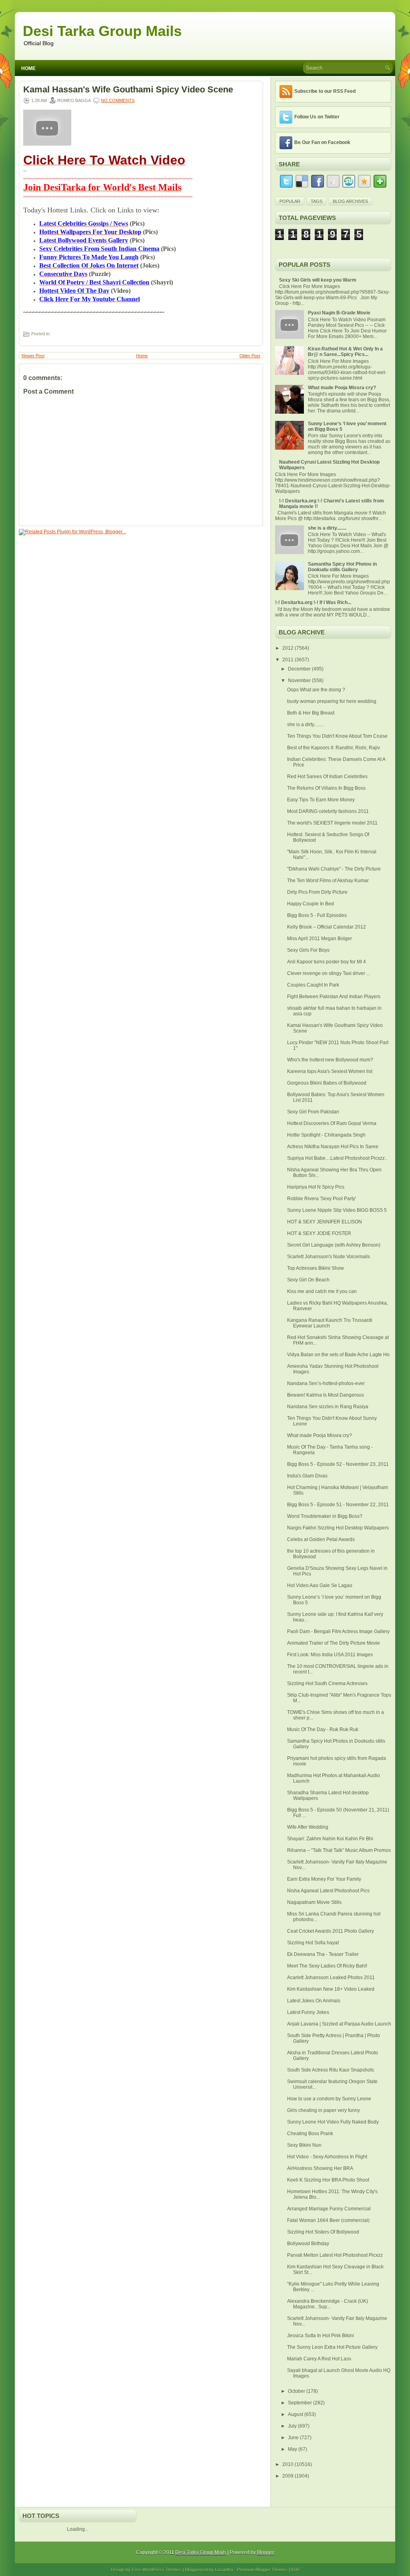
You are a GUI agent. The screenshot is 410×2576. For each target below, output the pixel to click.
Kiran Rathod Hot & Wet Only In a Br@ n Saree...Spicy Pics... (345, 352)
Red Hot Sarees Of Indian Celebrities (327, 777)
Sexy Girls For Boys (308, 950)
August (296, 2414)
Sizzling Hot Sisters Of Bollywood (323, 2232)
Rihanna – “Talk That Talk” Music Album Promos (339, 1850)
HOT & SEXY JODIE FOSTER (319, 1233)
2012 (288, 648)
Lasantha (224, 2570)
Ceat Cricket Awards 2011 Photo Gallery (331, 1931)
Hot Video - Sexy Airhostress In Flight (327, 2157)
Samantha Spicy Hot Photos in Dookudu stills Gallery (342, 567)
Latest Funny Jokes (308, 2012)
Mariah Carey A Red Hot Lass (319, 2359)
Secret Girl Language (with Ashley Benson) (334, 1245)
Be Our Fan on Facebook (322, 142)
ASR (295, 2570)
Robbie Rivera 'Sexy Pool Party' (322, 1199)
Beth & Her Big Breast (311, 713)
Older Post (250, 356)
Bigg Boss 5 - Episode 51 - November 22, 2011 (338, 1505)
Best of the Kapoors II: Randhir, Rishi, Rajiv (334, 748)
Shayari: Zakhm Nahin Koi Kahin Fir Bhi (330, 1839)
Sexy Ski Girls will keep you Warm (318, 280)
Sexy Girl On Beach (308, 1280)
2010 (288, 2464)
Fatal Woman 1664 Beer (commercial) (328, 2220)
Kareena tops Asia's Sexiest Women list (330, 1071)
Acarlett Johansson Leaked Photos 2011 (331, 1978)
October (297, 2391)
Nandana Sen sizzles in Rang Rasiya (328, 1407)
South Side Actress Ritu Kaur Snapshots (331, 2070)
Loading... (78, 2529)
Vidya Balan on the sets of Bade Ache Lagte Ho (338, 1355)
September (300, 2403)
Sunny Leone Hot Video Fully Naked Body (333, 2122)
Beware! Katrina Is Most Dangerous (326, 1395)
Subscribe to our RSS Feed (325, 91)
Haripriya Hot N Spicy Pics (316, 1187)
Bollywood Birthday (308, 2244)
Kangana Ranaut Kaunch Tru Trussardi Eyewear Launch (330, 1323)
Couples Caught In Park (313, 985)
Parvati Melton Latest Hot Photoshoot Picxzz (335, 2255)
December (300, 669)
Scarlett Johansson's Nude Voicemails (329, 1257)
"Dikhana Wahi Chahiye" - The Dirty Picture (334, 869)
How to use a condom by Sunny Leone (329, 2099)
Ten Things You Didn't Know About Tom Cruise (337, 736)
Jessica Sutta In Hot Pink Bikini (321, 2336)
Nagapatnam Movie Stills (314, 1902)
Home (28, 68)
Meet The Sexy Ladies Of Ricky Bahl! (327, 1966)
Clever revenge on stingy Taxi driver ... (329, 973)
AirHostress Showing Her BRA (320, 2168)
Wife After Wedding (308, 1827)
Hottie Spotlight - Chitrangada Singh (326, 1135)
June (294, 2438)
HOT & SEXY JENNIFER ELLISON (325, 1222)
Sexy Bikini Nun (304, 2145)
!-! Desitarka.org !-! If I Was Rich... (313, 602)
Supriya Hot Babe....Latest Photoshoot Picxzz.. (337, 1158)
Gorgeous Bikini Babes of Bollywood (327, 1083)
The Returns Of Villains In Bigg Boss (326, 788)
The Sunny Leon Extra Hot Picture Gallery (332, 2347)
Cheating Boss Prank (310, 2134)
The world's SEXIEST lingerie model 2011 (332, 823)
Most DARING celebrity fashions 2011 (328, 811)
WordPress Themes (162, 2570)
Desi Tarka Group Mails (102, 31)
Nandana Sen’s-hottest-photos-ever (326, 1383)
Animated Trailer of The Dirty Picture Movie (334, 1643)
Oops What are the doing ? (316, 690)
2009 (288, 2476)
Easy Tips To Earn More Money (321, 800)
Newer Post (33, 356)
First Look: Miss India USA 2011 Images (330, 1655)
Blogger (266, 2552)
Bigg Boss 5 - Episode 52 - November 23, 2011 (338, 1464)
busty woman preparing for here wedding (332, 701)
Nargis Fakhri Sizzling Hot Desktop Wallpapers (338, 1528)
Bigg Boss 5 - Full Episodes (317, 915)
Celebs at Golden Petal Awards (321, 1539)
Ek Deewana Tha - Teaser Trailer (323, 1954)
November (300, 681)
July (293, 2426)
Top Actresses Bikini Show (316, 1268)
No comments (118, 100)
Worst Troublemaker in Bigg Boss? (325, 1516)
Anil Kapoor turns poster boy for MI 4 (327, 962)
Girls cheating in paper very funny (324, 2110)
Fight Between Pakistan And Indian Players (334, 997)
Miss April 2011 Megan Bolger (320, 939)
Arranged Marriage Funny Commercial (329, 2209)
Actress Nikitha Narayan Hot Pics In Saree (333, 1147)
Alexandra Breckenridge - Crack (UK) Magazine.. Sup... (328, 2304)
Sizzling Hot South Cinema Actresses (327, 1683)
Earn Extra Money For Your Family (324, 1879)
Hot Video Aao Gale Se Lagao (320, 1585)
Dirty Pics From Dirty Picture (317, 892)
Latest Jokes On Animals (314, 2001)
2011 (288, 660)
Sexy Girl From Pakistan (313, 1112)
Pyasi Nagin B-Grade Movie (339, 313)
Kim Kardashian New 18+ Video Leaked (331, 1989)
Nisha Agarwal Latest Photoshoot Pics (328, 1891)
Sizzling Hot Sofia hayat (313, 1943)
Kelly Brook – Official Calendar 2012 (327, 927)
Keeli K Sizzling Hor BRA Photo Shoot (328, 2180)
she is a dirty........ (327, 528)
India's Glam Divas (307, 1476)
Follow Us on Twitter (317, 117)
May (293, 2449)
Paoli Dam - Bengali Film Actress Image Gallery (338, 1631)
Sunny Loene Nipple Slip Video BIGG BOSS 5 (337, 1210)
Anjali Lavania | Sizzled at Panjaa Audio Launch (339, 2024)
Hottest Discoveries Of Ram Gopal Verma (332, 1123)
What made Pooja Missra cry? (342, 388)
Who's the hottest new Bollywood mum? (330, 1060)
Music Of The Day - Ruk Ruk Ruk (323, 1729)
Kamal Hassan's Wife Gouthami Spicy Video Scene (128, 90)
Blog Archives (350, 201)
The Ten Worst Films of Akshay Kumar (328, 881)
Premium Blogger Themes (262, 2570)
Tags (317, 201)
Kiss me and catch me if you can (322, 1291)
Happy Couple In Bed (311, 904)
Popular (290, 201)
